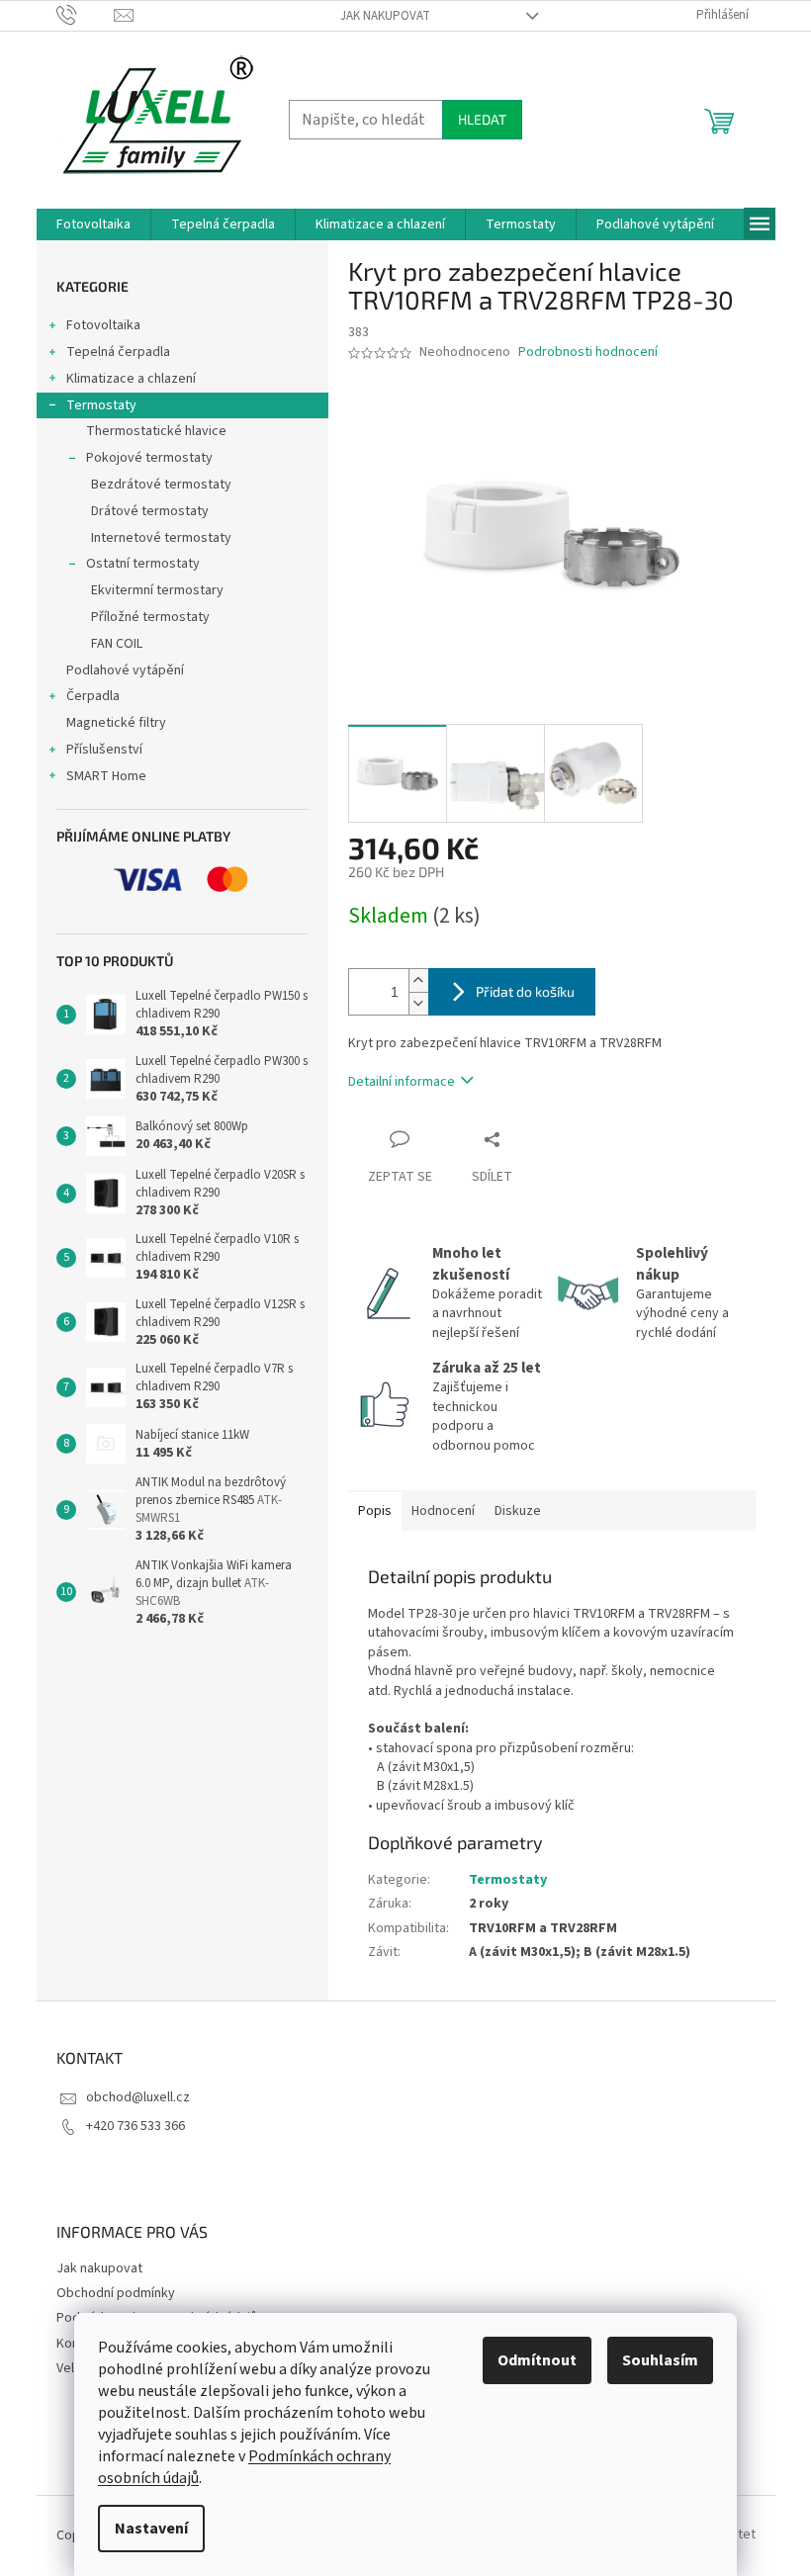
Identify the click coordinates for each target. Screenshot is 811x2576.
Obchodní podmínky (116, 2293)
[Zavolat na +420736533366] (86, 15)
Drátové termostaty (150, 511)
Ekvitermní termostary (157, 590)
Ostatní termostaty (143, 564)
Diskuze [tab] (518, 1511)
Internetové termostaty (161, 538)
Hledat (482, 119)
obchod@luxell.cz (138, 2097)
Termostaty (101, 405)
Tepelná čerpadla (118, 352)
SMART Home (106, 776)
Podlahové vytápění (125, 670)
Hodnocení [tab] (443, 1511)
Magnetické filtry (116, 723)
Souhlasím (660, 2360)
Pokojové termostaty (149, 458)
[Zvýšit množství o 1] (418, 980)
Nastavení (151, 2529)
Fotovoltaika (103, 325)
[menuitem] (93, 224)
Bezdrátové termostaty (161, 485)
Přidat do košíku (525, 991)
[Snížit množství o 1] (418, 1003)
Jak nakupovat (385, 16)
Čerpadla (93, 696)
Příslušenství (104, 750)
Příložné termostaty (150, 617)
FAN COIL (117, 644)
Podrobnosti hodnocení (588, 353)
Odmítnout (537, 2360)
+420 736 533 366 (135, 2126)
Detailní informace (402, 1082)
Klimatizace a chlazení (131, 379)
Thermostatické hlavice (156, 431)
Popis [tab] (375, 1511)
